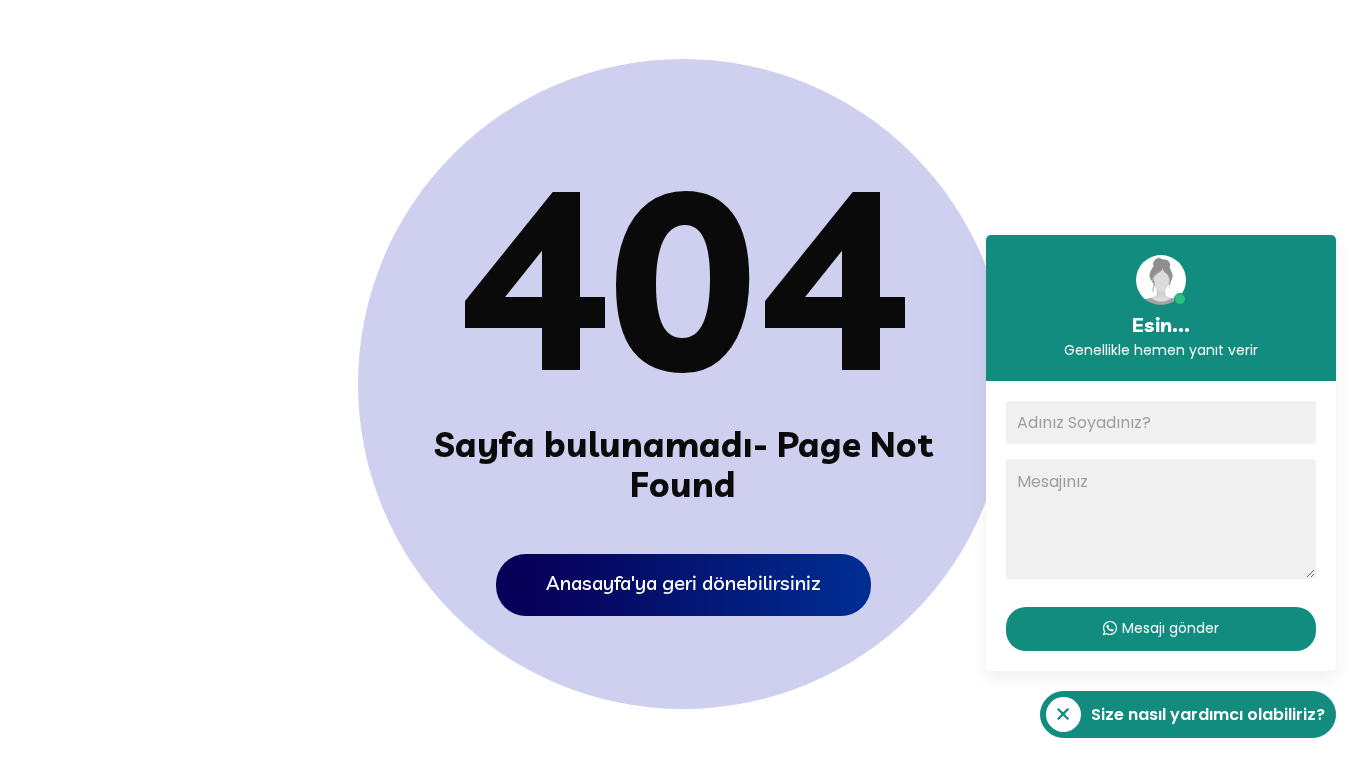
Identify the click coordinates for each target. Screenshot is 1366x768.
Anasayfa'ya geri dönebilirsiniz (683, 582)
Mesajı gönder (1170, 628)
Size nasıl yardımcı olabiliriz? (1182, 720)
